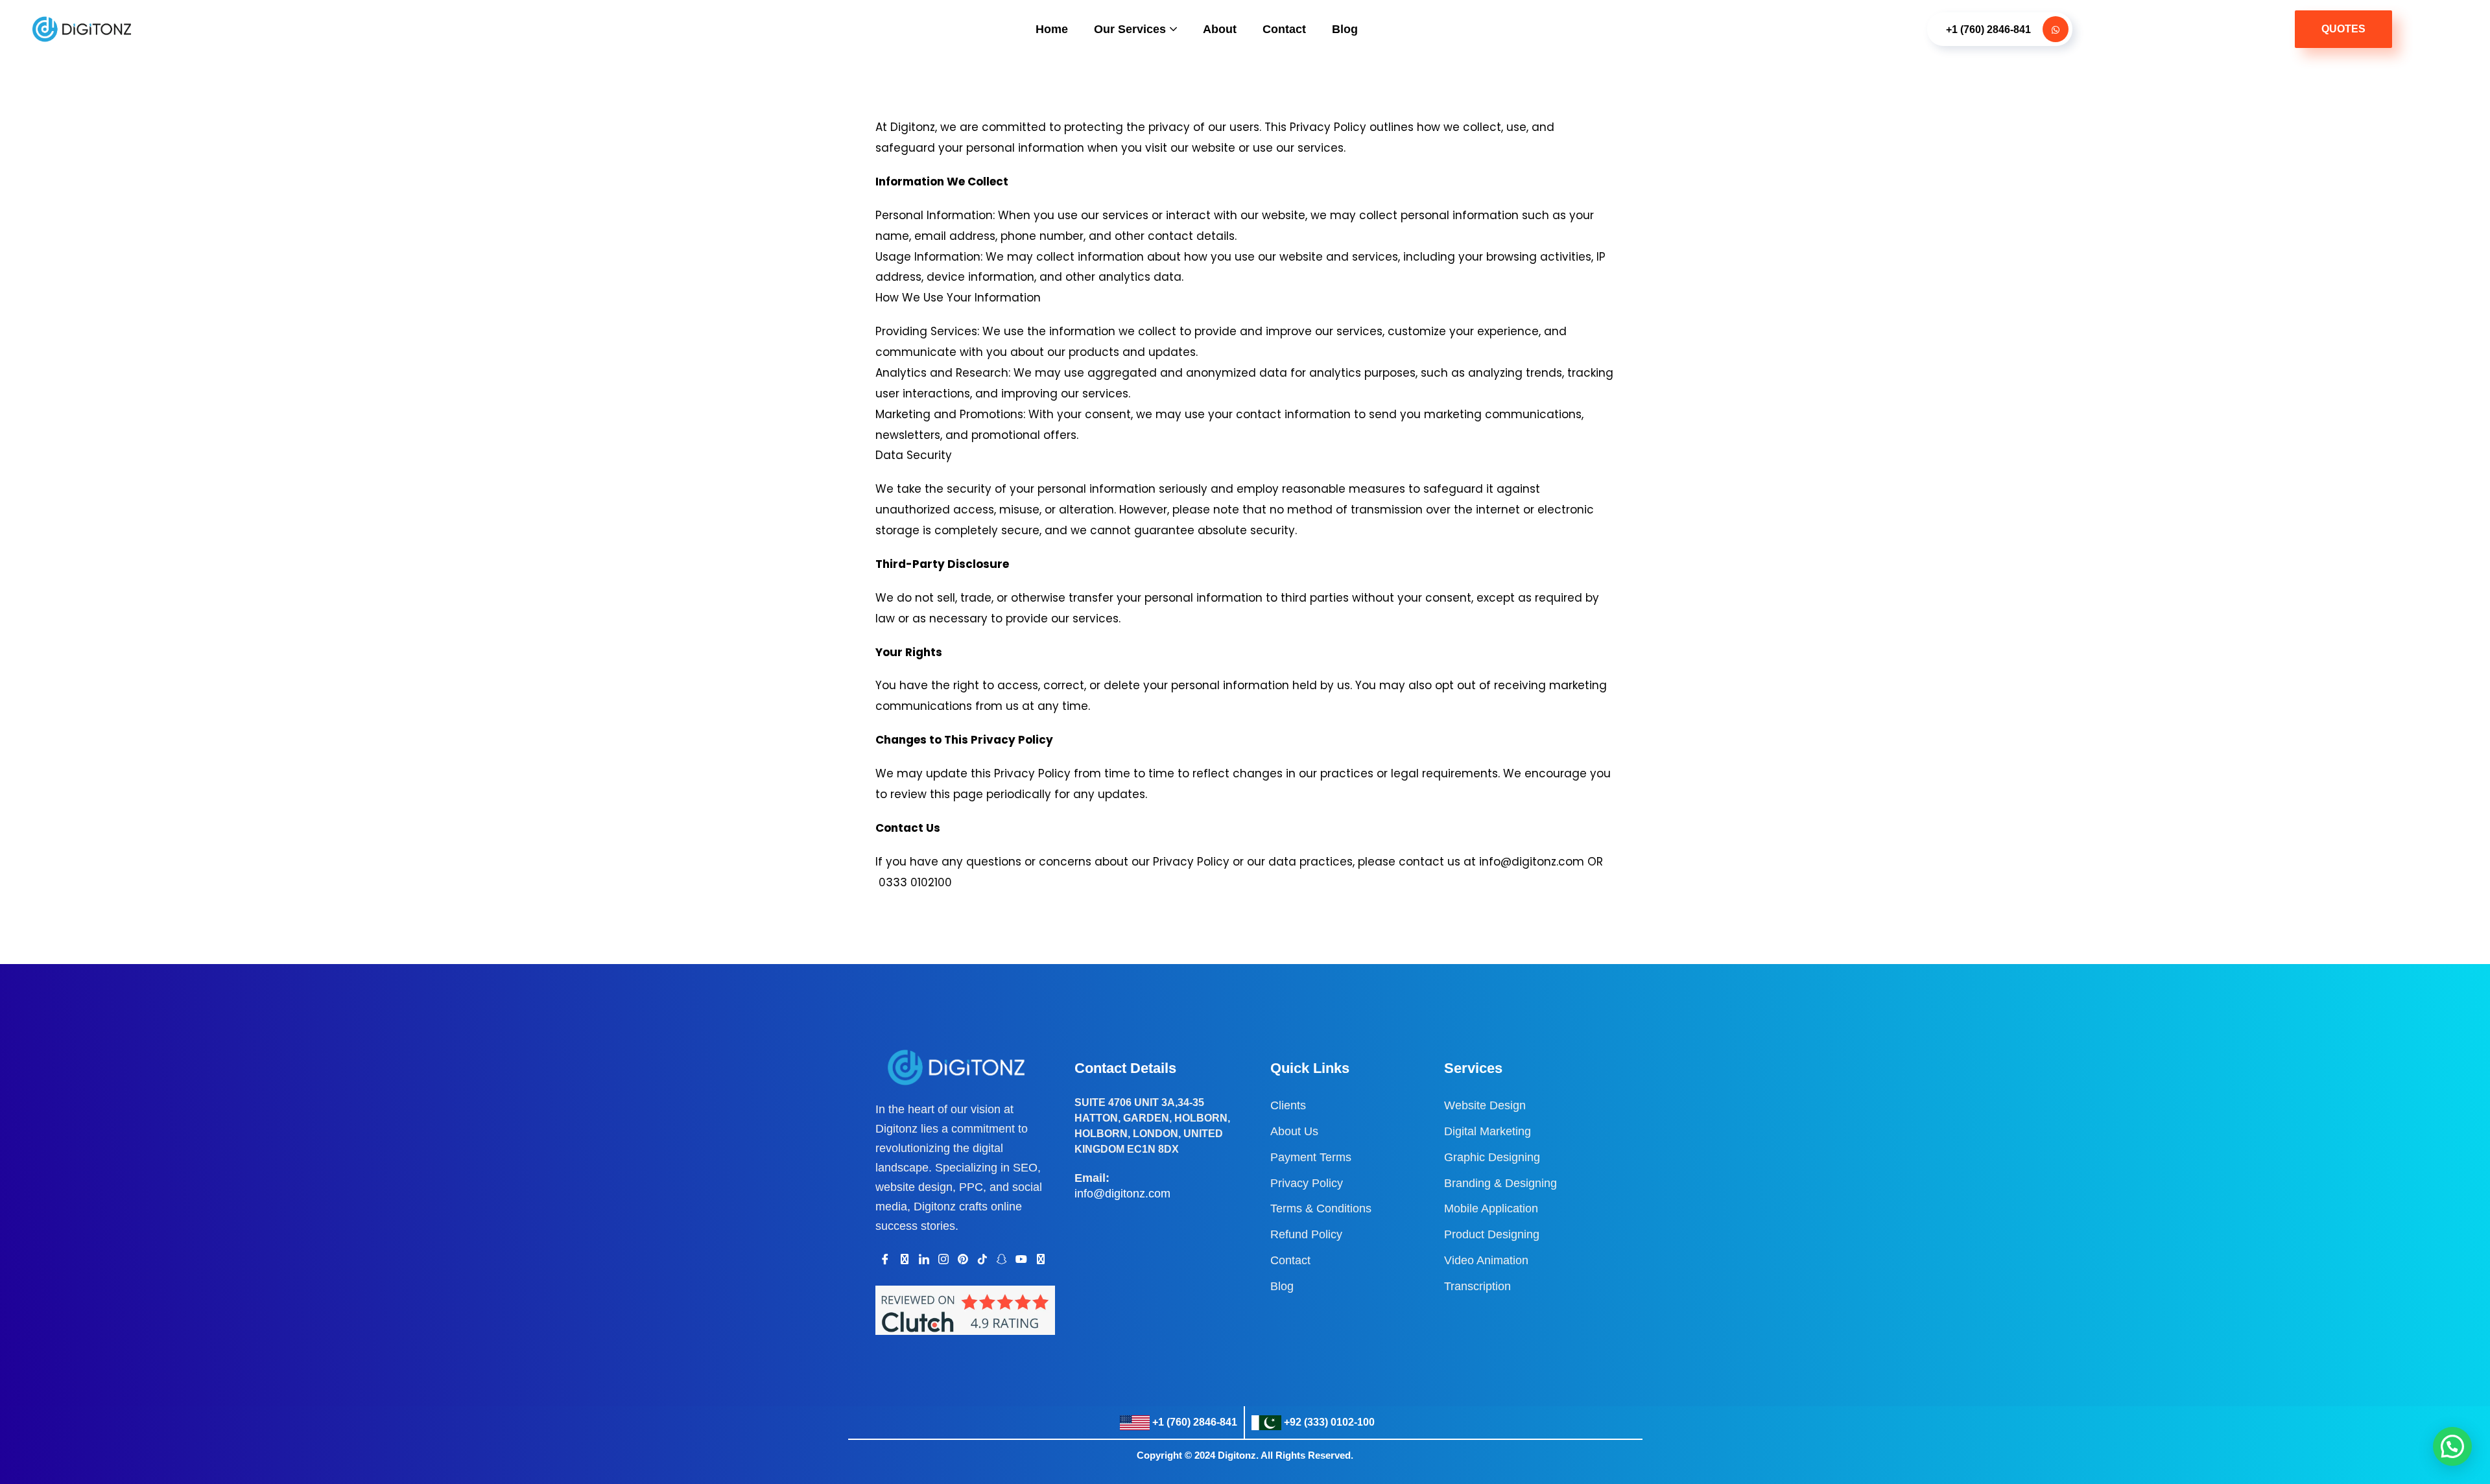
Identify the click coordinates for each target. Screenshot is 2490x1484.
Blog (1345, 29)
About (1220, 29)
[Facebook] (885, 1259)
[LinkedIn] (924, 1259)
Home (1052, 29)
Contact (1284, 29)
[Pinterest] (963, 1259)
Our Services (1130, 29)
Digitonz (1237, 1455)
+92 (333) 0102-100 (1329, 1422)
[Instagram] (943, 1259)
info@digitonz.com (1122, 1194)
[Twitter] (905, 1259)
